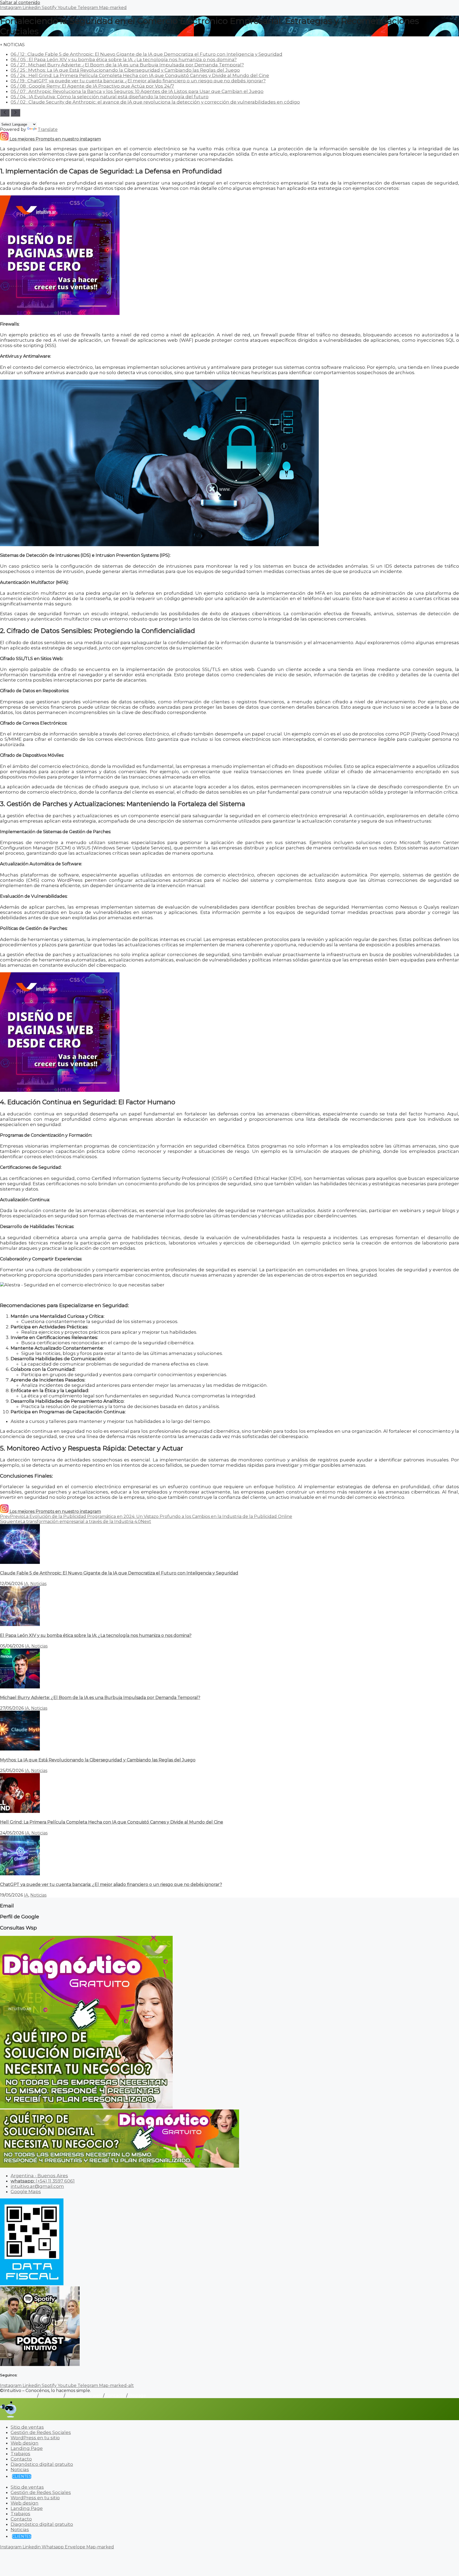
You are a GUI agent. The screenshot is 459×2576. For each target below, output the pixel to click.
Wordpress (51, 2396)
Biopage (137, 2396)
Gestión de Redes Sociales (41, 2432)
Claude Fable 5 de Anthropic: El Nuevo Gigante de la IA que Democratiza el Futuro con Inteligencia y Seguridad (146, 54)
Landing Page (27, 2448)
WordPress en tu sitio (35, 2438)
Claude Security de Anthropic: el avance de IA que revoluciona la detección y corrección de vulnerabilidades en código (155, 102)
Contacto (115, 2396)
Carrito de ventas (18, 2396)
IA (26, 1584)
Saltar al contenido (20, 3)
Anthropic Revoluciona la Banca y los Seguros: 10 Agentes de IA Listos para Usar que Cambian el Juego (137, 91)
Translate (48, 129)
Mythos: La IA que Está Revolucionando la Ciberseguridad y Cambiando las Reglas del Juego (125, 70)
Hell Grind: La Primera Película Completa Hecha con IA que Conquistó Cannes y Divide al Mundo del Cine (140, 75)
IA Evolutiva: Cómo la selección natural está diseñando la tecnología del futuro (110, 97)
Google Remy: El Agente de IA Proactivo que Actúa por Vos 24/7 (92, 86)
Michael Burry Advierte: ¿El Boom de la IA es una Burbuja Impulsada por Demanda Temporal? (127, 65)
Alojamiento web (84, 2396)
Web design (25, 2443)
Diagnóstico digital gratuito (42, 2464)
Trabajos (20, 2454)
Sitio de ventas (27, 2427)
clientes (22, 2476)
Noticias (38, 1584)
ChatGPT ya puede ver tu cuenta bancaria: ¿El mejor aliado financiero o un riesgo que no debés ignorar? (138, 81)
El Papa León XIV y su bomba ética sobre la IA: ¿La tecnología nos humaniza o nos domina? (124, 59)
